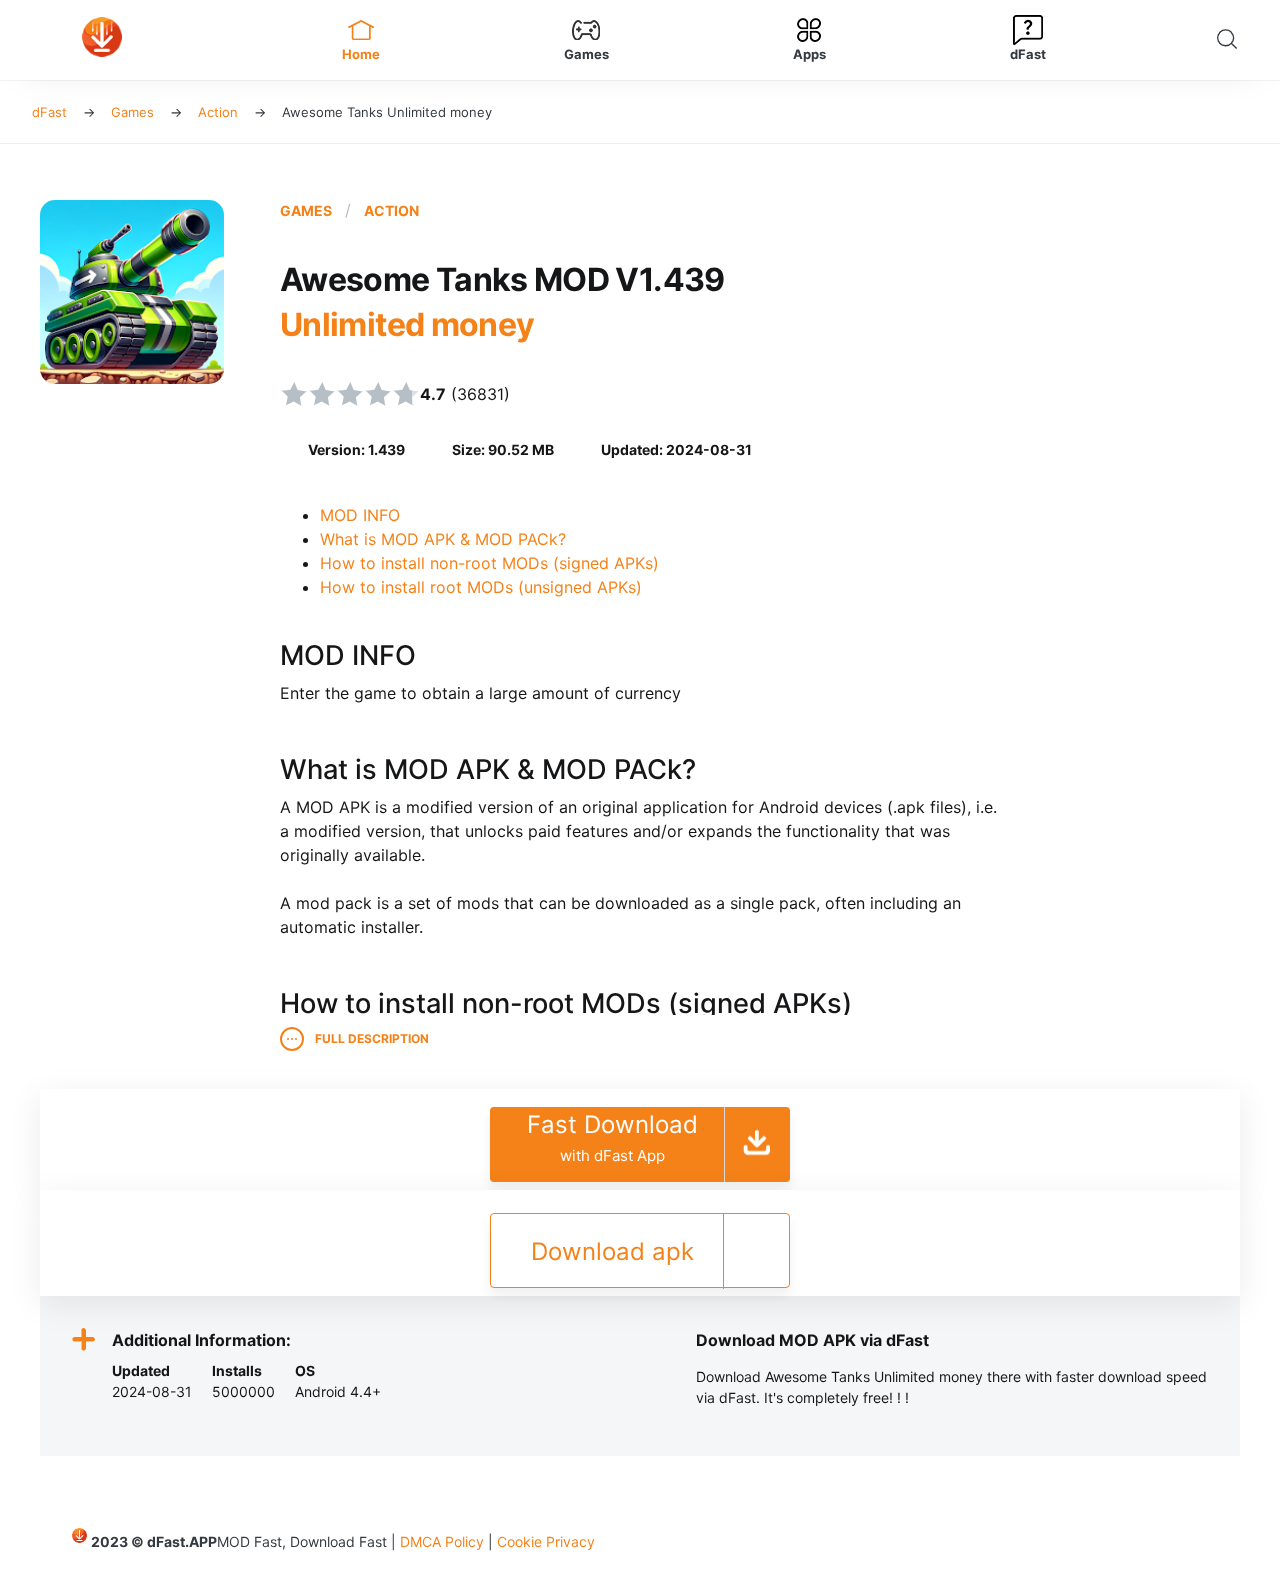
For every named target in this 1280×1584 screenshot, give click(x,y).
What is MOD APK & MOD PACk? (443, 539)
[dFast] (141, 40)
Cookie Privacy (546, 1541)
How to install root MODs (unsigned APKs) (481, 587)
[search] (1232, 40)
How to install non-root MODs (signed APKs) (489, 563)
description (372, 1039)
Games (306, 210)
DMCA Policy (442, 1541)
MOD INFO (360, 515)
